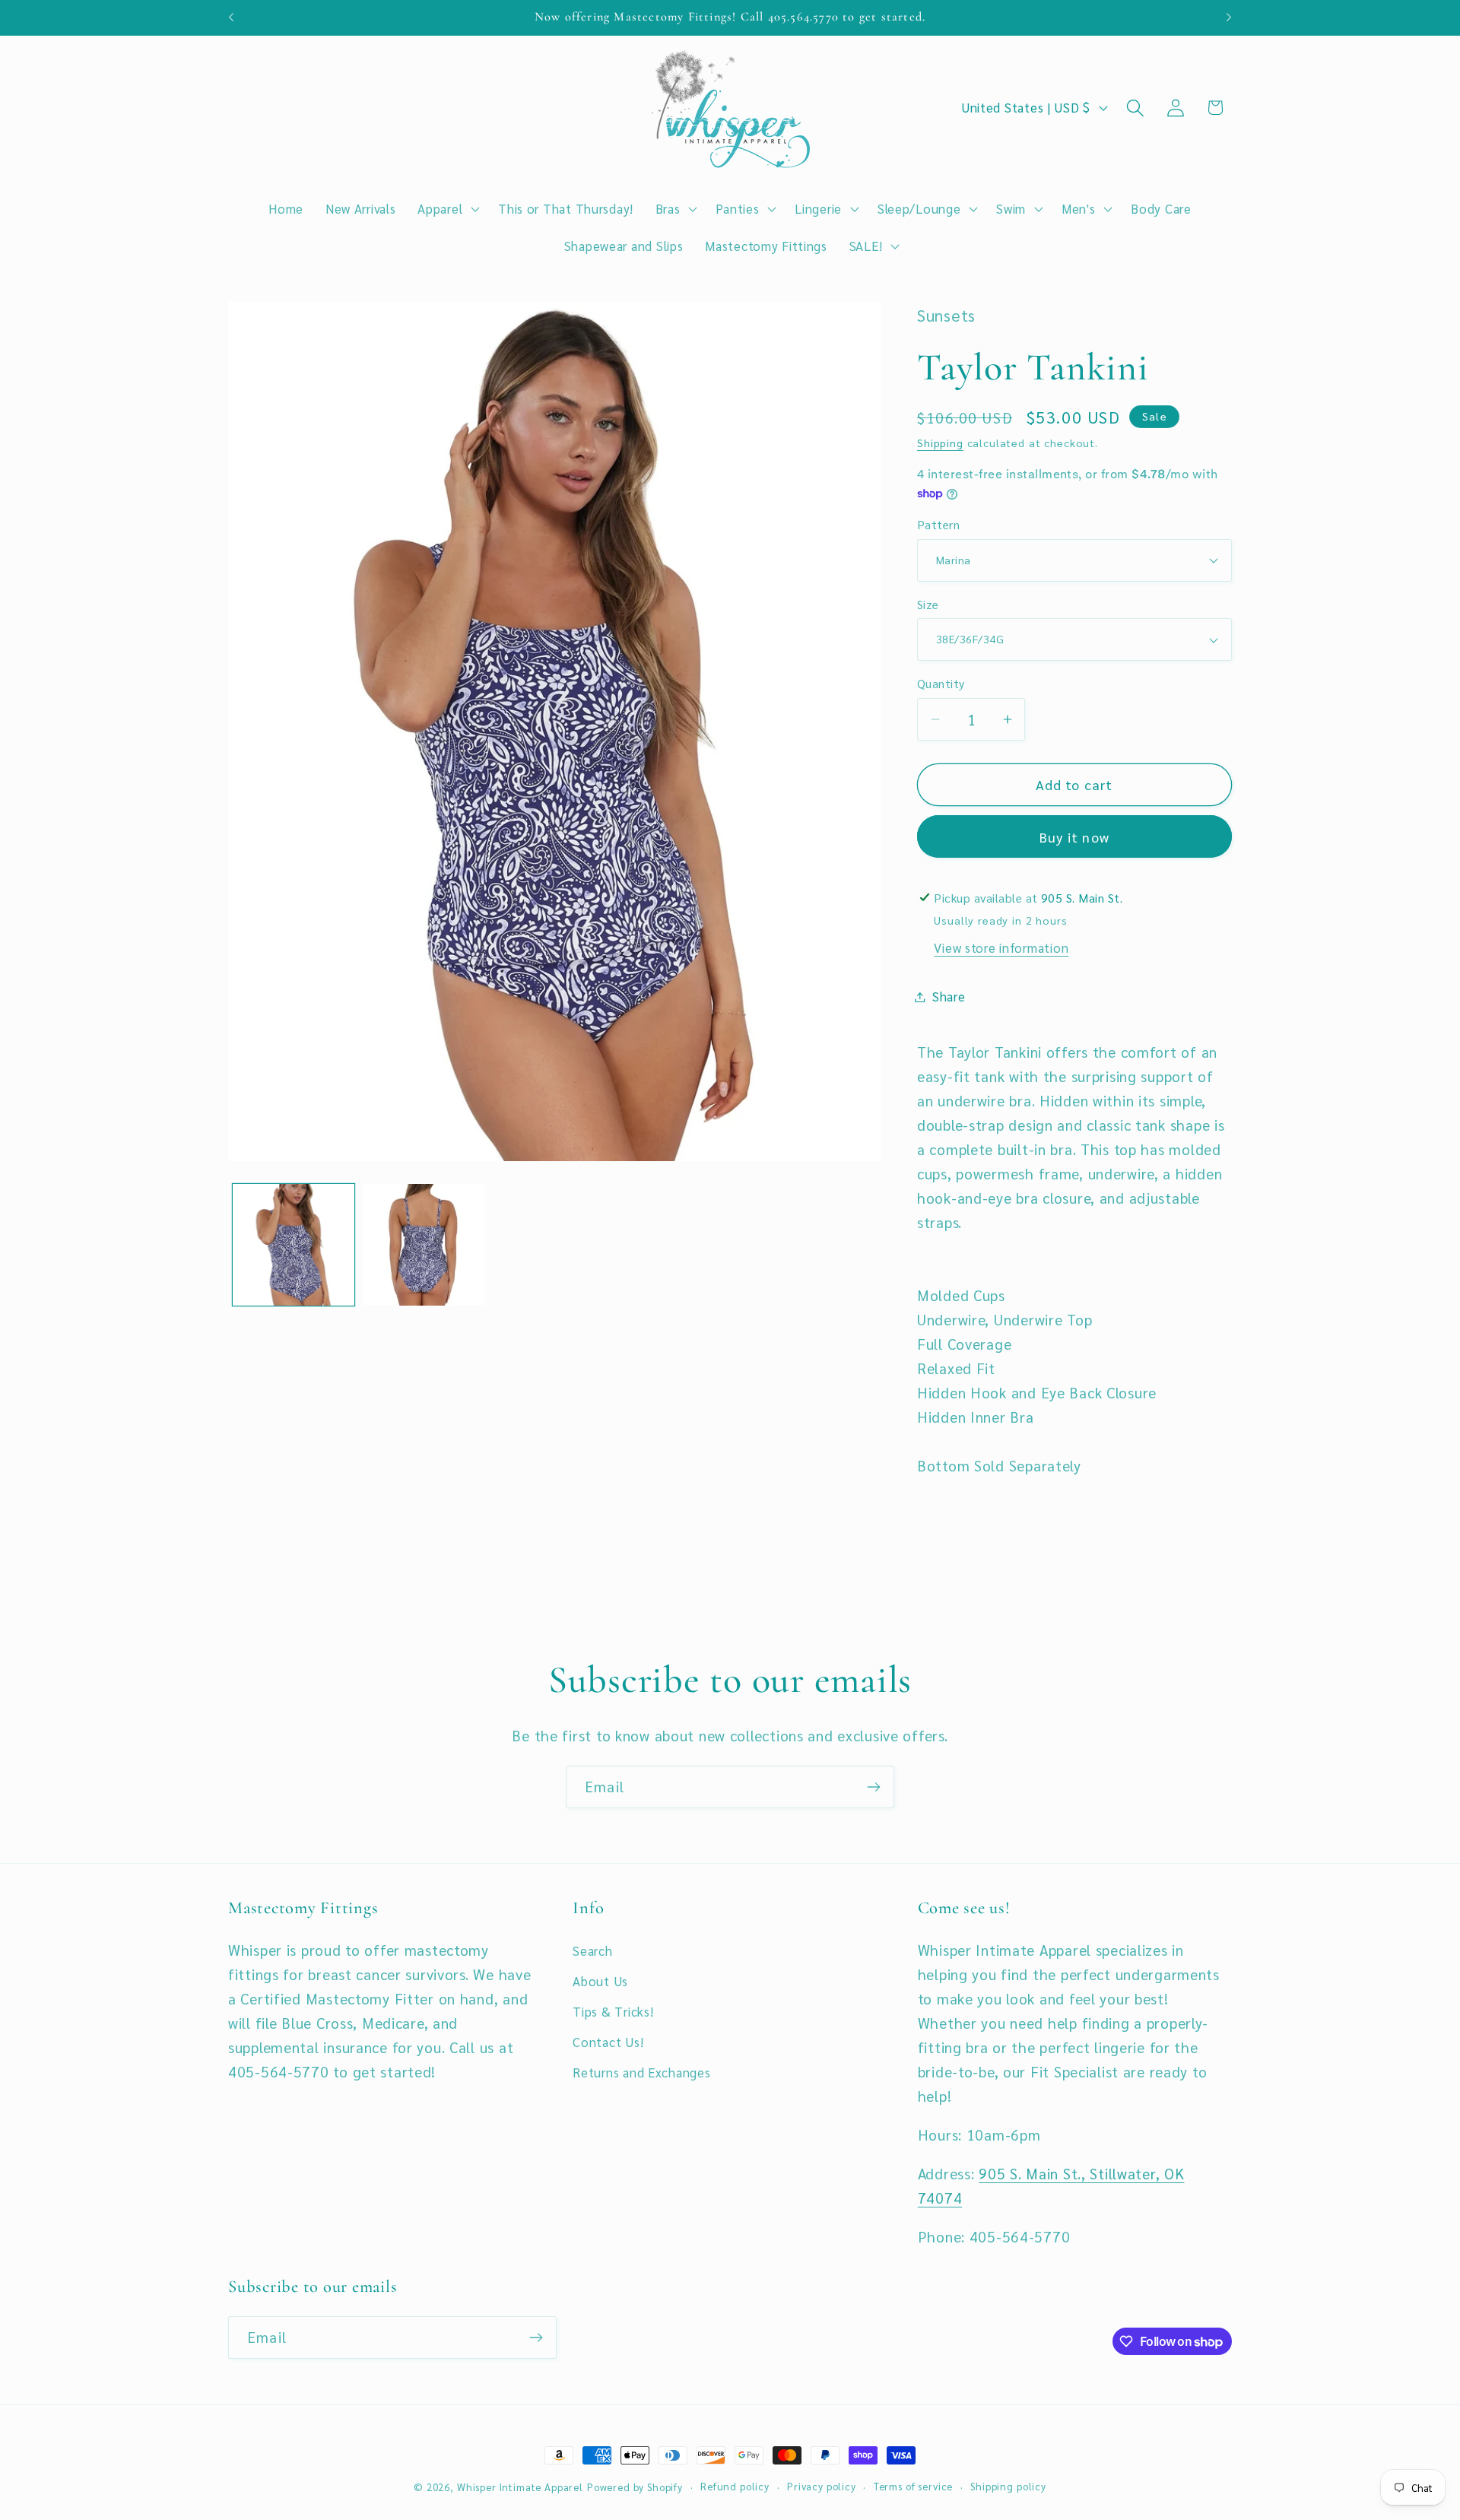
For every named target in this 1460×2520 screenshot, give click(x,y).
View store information (1001, 947)
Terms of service (913, 2486)
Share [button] (949, 996)
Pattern (938, 524)
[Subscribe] (873, 1787)
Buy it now (1074, 837)
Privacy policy (822, 2486)
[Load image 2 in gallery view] (424, 1245)
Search (592, 1950)
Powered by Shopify (635, 2487)
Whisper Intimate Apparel (520, 2487)
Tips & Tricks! (613, 2011)
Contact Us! (608, 2042)
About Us (600, 1981)
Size (928, 604)
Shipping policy (1008, 2486)
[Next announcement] (1229, 17)
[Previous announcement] (231, 17)
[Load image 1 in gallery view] (294, 1245)
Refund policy (735, 2486)
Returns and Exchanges (641, 2072)
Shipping (940, 443)
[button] (447, 208)
